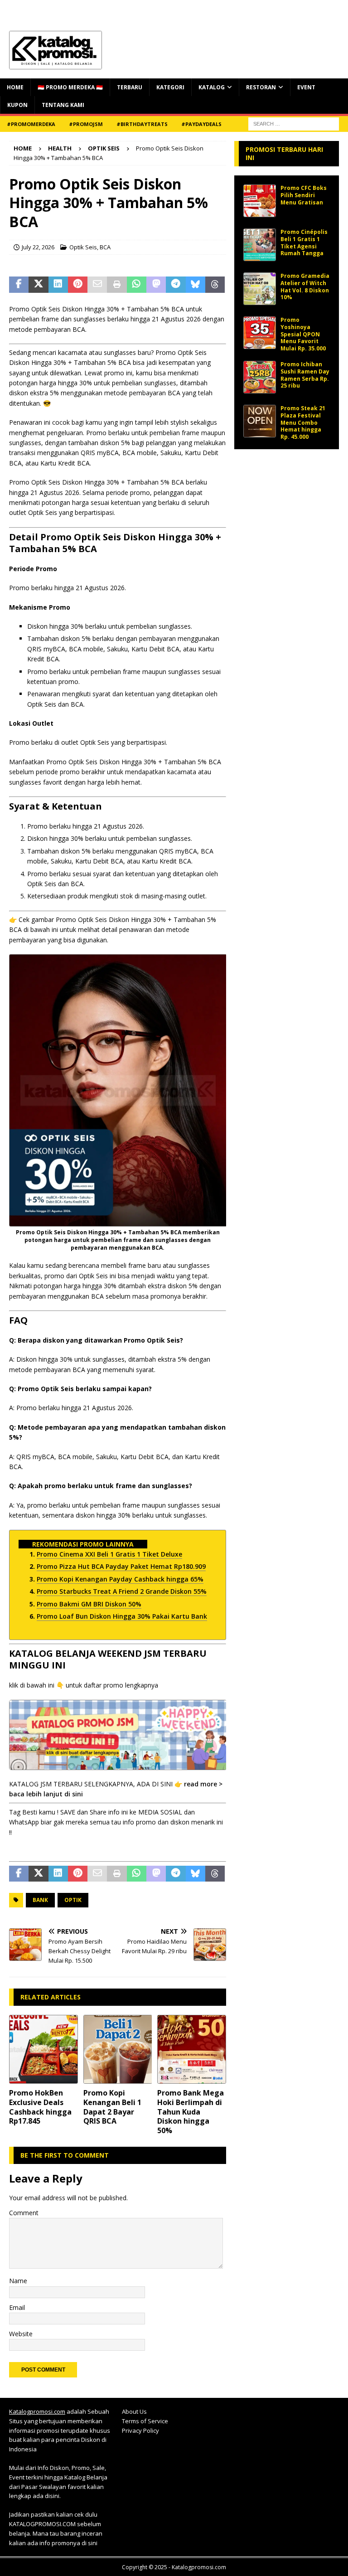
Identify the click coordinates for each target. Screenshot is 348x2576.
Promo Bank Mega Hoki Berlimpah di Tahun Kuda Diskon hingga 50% (191, 2112)
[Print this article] (117, 285)
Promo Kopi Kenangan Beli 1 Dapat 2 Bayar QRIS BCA (112, 2107)
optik (73, 1900)
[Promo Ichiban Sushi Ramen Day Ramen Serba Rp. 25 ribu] (260, 377)
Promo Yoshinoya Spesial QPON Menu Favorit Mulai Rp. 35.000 (303, 334)
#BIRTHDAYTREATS (142, 124)
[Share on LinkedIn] (58, 285)
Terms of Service (145, 2421)
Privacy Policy (140, 2430)
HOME (15, 87)
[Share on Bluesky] (196, 285)
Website (21, 2334)
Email (17, 2307)
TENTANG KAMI (63, 105)
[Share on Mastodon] (156, 285)
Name (18, 2281)
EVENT (306, 87)
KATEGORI (170, 87)
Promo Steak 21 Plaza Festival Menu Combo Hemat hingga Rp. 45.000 (303, 422)
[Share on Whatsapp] (137, 285)
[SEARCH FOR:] (294, 123)
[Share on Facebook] (19, 285)
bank (40, 1900)
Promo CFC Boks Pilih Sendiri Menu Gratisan (304, 195)
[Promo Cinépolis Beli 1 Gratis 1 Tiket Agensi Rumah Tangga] (260, 245)
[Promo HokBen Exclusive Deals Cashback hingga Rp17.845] (43, 2049)
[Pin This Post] (78, 285)
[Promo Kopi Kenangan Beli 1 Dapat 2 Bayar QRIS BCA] (118, 2049)
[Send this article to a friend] (97, 285)
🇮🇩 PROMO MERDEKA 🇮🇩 (70, 87)
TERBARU (130, 87)
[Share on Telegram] (176, 285)
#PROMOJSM (86, 124)
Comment (24, 2213)
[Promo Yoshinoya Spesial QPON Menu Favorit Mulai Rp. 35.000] (260, 333)
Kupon (17, 105)
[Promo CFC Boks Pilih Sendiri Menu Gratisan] (260, 201)
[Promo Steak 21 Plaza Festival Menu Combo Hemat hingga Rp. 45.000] (260, 421)
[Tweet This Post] (38, 285)
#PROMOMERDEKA (31, 124)
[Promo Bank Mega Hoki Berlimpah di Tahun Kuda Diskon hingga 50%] (192, 2049)
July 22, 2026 (38, 247)
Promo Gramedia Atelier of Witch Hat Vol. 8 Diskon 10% (305, 286)
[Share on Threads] (215, 285)
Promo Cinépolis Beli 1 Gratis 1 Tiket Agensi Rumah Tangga (304, 243)
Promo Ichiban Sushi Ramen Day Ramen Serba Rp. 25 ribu (305, 375)
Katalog (212, 87)
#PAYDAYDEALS (201, 124)
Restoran (261, 87)
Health (60, 148)
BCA (105, 247)
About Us (134, 2411)
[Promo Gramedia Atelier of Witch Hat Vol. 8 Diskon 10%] (260, 289)
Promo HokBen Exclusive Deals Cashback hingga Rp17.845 (40, 2107)
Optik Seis (83, 247)
